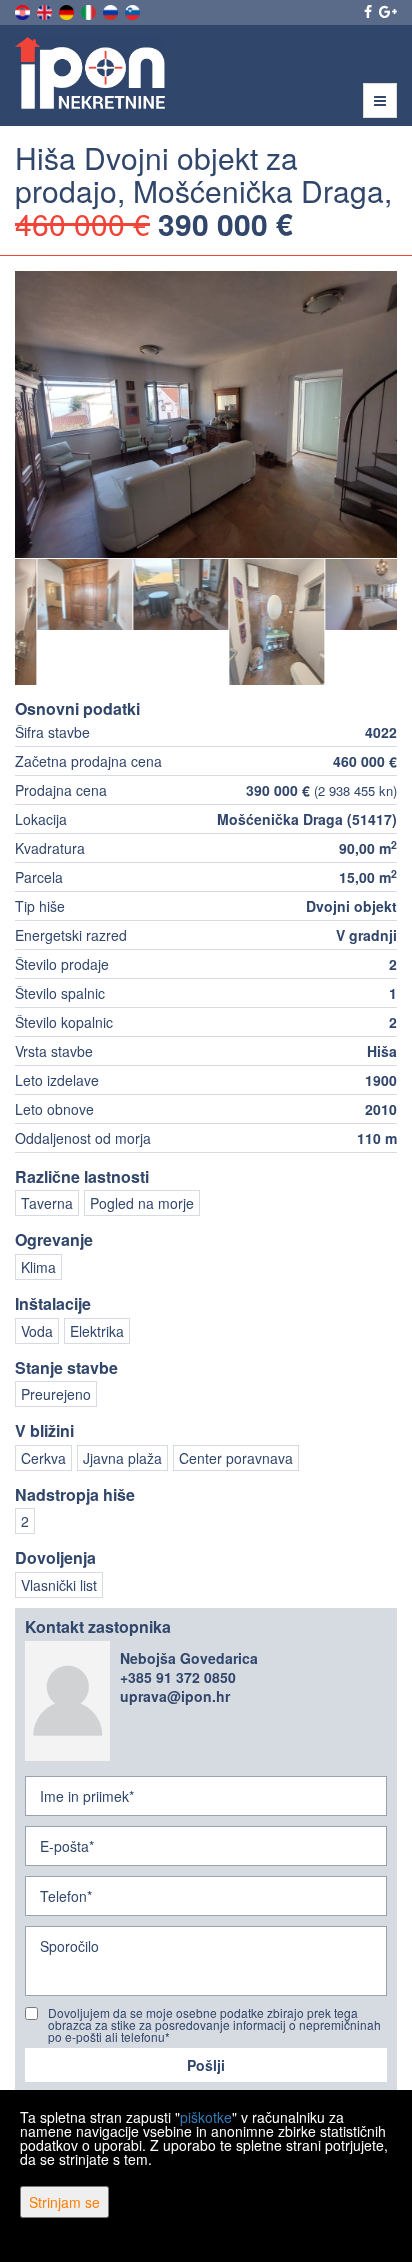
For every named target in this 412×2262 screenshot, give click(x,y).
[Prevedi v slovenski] (134, 10)
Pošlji (206, 2065)
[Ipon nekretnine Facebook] (366, 11)
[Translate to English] (46, 10)
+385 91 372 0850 (178, 1677)
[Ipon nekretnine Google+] (386, 11)
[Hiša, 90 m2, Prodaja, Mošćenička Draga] (206, 414)
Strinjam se (64, 2202)
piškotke (206, 2117)
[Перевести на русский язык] (112, 10)
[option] (63, 594)
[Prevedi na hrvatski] (24, 10)
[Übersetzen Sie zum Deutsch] (68, 10)
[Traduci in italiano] (90, 10)
